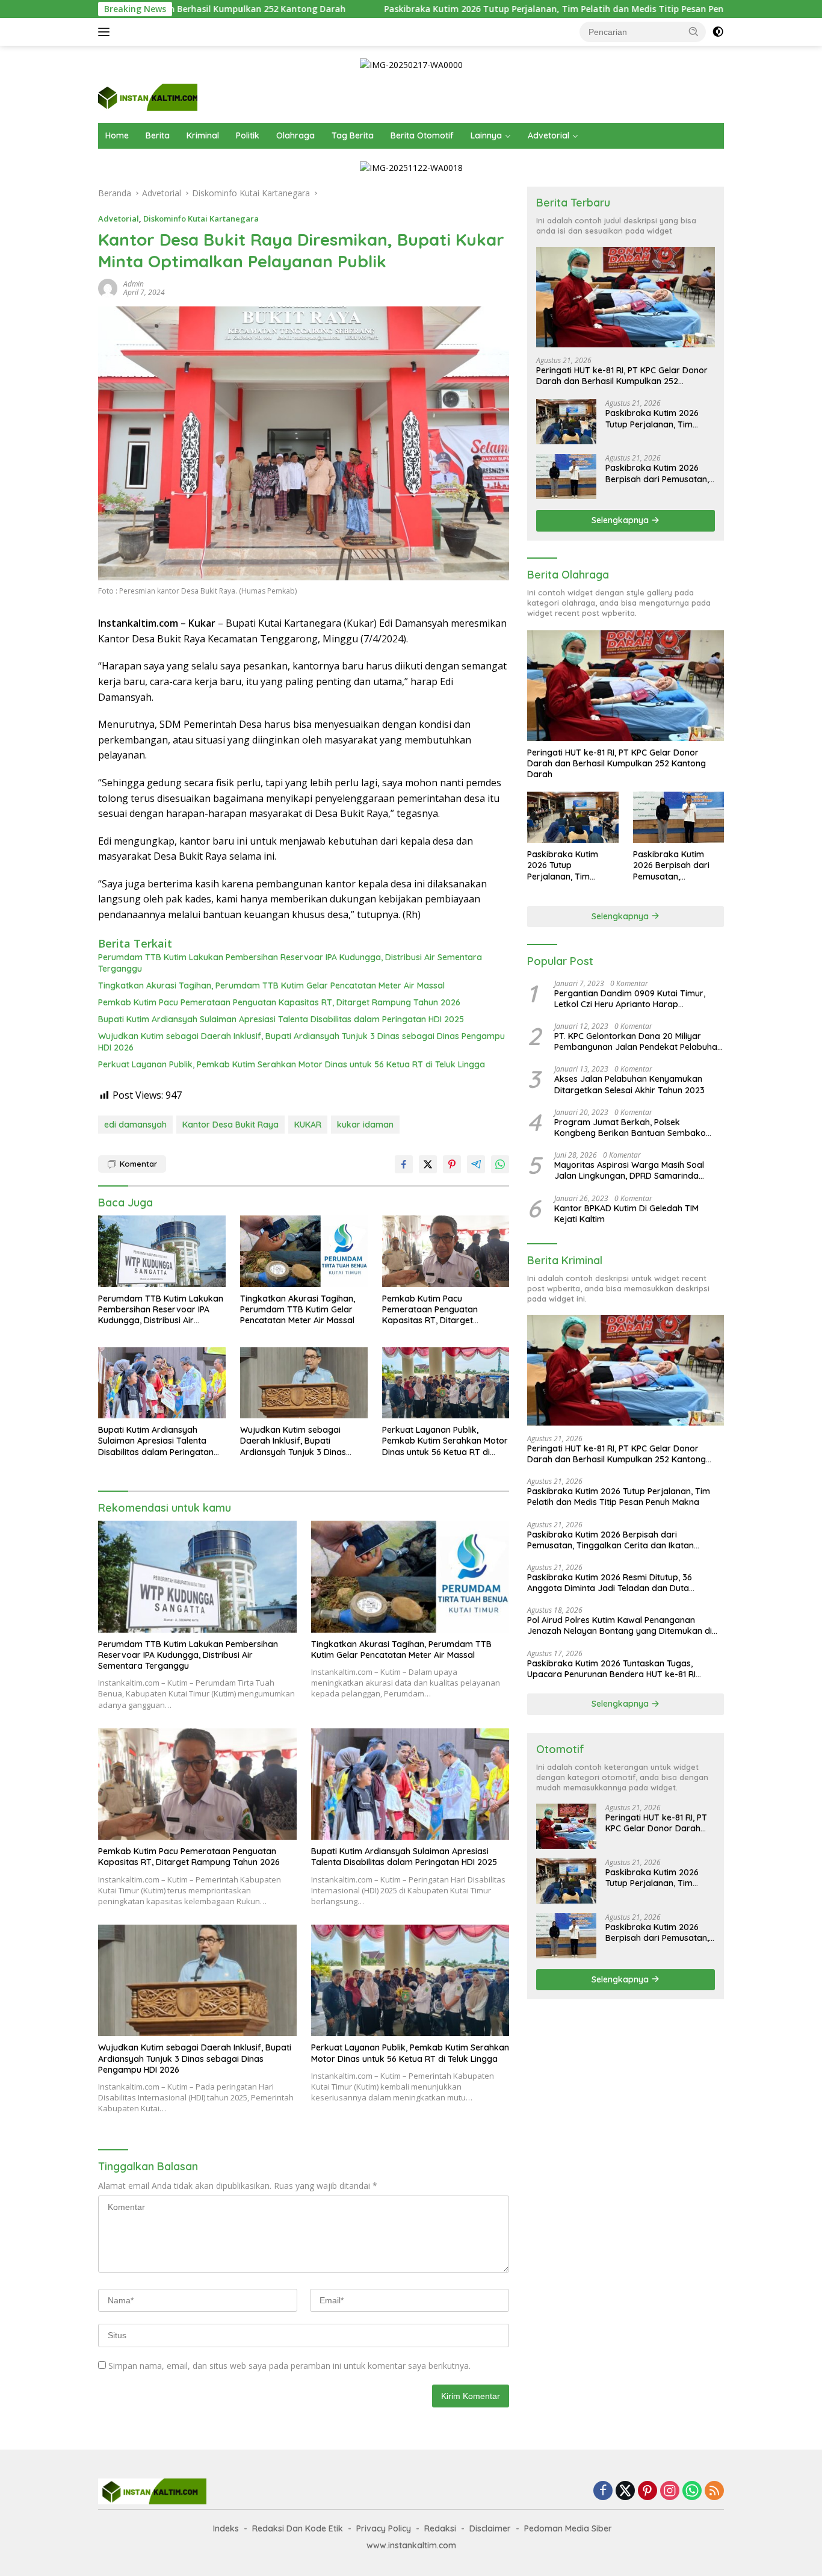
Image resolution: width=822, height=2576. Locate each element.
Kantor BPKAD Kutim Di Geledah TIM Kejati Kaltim (626, 1214)
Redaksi (440, 2528)
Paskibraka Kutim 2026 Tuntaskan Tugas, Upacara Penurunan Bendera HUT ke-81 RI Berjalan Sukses (611, 1669)
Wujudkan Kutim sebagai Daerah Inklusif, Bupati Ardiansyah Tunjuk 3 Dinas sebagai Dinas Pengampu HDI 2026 (301, 1041)
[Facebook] (603, 2491)
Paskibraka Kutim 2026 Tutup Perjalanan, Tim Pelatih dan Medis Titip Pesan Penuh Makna (451, 9)
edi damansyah (135, 1125)
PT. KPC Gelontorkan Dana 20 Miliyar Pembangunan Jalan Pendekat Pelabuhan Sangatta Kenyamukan (638, 1041)
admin (134, 284)
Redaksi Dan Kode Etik (298, 2528)
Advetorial (549, 135)
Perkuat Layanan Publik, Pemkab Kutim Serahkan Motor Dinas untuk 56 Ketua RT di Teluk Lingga (292, 1064)
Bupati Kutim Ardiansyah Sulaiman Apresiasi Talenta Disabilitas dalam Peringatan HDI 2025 (281, 1019)
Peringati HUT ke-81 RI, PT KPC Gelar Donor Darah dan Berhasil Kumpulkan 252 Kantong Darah (622, 376)
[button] (694, 31)
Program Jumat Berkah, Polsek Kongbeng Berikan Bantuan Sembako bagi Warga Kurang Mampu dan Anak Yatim (631, 1128)
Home (117, 135)
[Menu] (106, 32)
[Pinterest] (647, 2491)
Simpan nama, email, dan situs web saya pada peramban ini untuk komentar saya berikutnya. (289, 2366)
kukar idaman (365, 1125)
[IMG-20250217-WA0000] (411, 64)
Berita (158, 135)
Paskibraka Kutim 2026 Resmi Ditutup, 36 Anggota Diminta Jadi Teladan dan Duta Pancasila (610, 1583)
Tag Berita (353, 135)
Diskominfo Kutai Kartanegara (201, 219)
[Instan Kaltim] (148, 97)
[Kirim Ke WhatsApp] (500, 1164)
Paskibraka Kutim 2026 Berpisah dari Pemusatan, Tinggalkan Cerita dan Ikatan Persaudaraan (657, 473)
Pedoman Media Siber (568, 2528)
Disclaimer (490, 2528)
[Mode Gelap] (718, 32)
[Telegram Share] (476, 1164)
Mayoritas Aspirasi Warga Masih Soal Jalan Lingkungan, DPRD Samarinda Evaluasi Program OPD (629, 1170)
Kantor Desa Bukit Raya (230, 1125)
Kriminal (203, 135)
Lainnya (486, 135)
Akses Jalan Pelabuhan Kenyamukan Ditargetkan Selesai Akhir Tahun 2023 (629, 1084)
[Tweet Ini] (428, 1164)
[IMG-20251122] (411, 167)
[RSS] (714, 2491)
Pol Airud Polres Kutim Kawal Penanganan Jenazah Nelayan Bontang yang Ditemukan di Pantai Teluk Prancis (620, 1625)
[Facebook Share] (404, 1164)
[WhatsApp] (692, 2491)
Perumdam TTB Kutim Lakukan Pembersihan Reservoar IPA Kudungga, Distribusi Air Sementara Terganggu (290, 963)
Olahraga (295, 135)
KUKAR (308, 1125)
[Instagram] (670, 2491)
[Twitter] (625, 2491)
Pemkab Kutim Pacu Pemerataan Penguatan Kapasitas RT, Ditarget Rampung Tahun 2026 (279, 1002)
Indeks (226, 2528)
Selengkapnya (621, 520)
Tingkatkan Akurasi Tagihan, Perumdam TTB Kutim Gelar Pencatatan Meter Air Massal (271, 985)
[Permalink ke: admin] (108, 287)
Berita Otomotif (422, 135)
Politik (248, 135)
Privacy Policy (384, 2528)
